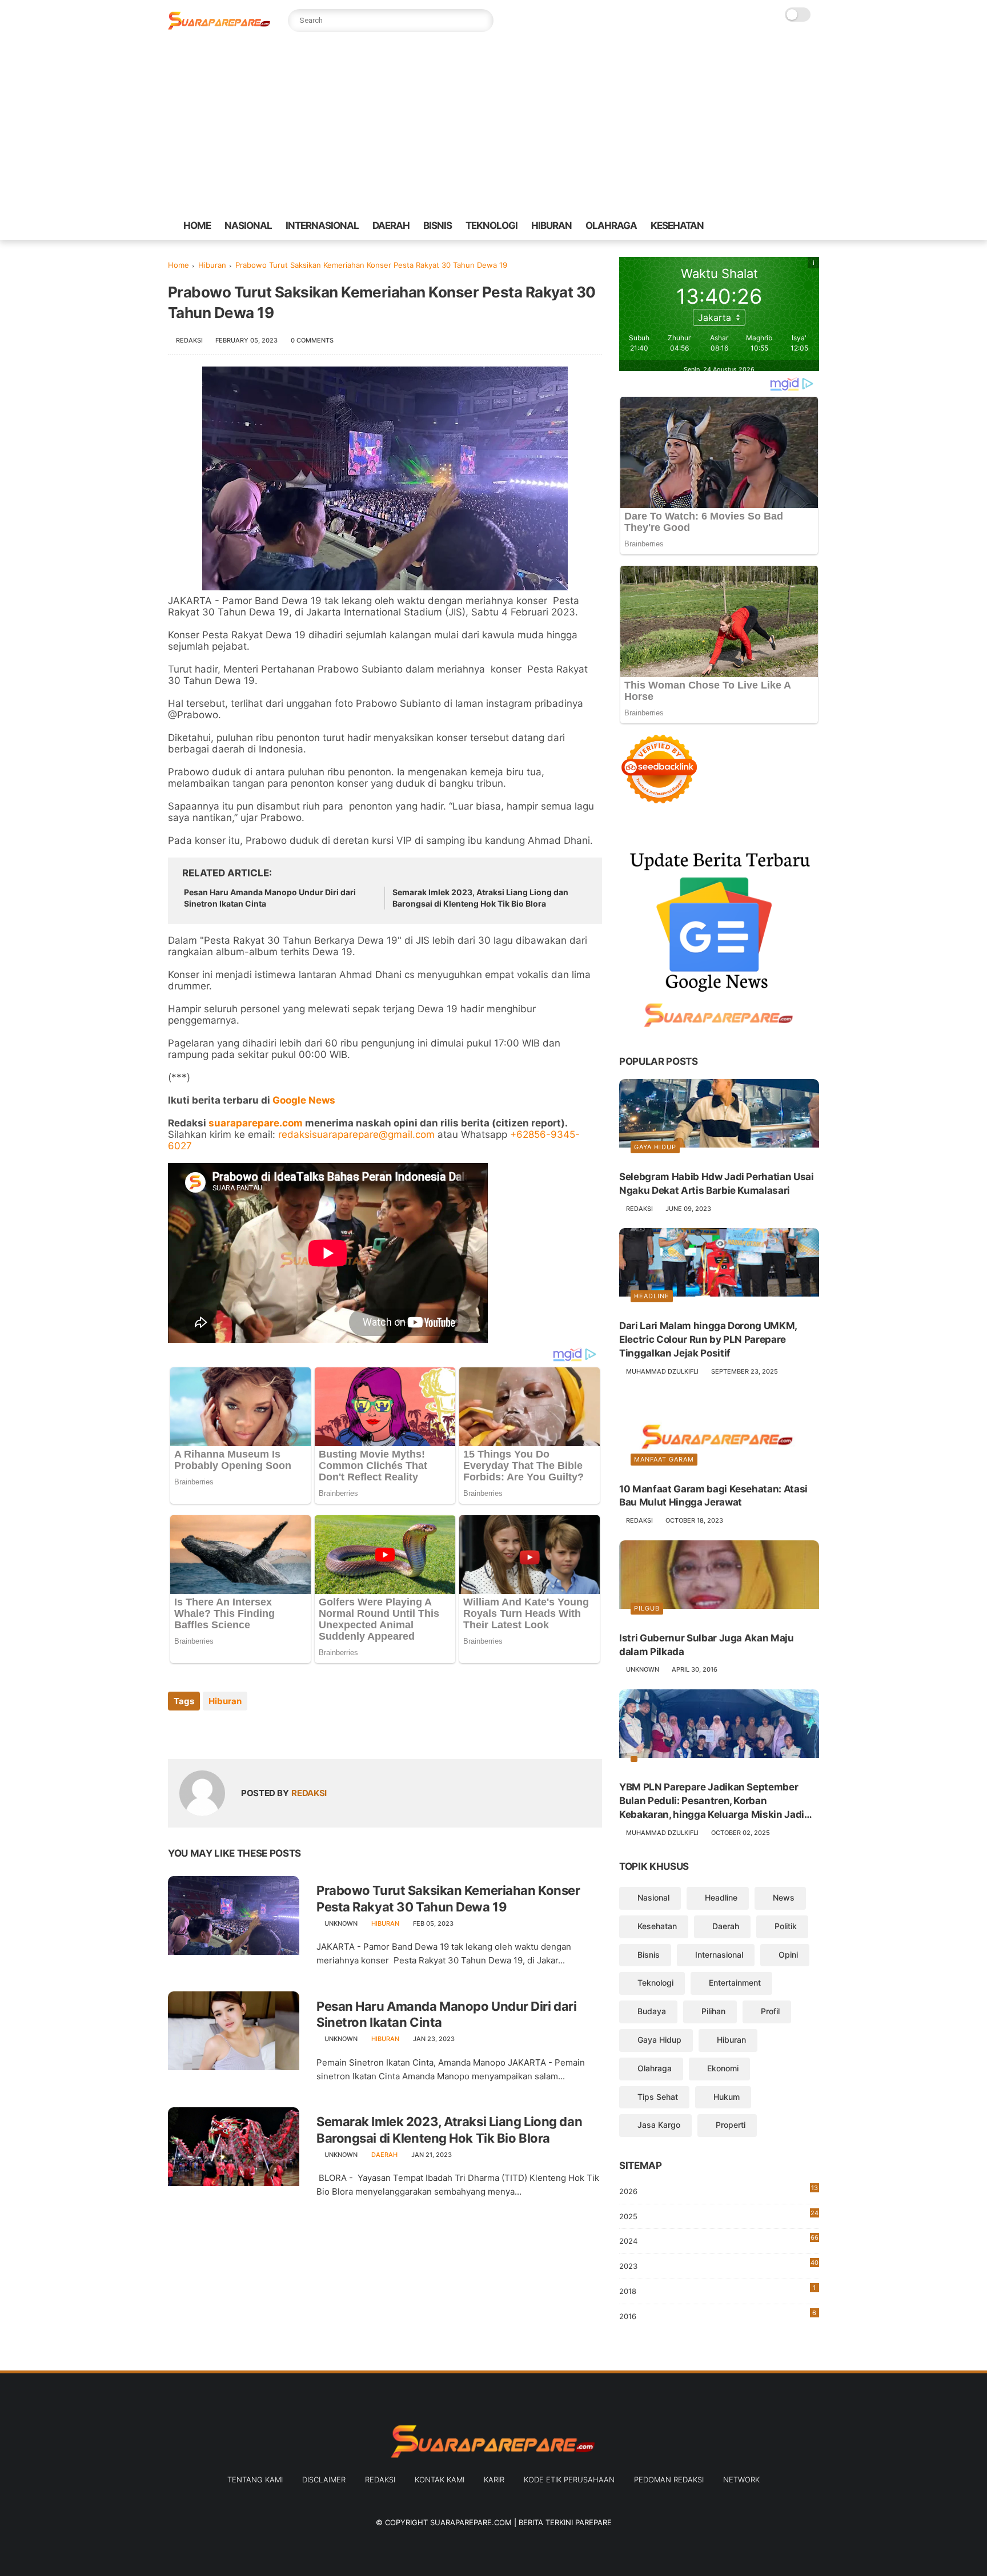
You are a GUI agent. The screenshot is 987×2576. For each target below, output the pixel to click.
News (784, 1897)
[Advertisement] (493, 126)
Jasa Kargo (659, 2125)
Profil (770, 2011)
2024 (719, 2239)
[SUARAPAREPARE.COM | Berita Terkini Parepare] (219, 27)
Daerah (384, 2155)
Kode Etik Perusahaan (569, 2480)
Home (178, 265)
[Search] (482, 21)
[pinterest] (783, 226)
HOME (197, 226)
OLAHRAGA (611, 226)
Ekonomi (723, 2068)
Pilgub (647, 1608)
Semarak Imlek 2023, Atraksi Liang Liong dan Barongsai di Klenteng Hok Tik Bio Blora (480, 898)
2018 (717, 2290)
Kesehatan (657, 1926)
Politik (786, 1926)
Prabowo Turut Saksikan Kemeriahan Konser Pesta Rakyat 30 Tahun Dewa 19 (448, 1899)
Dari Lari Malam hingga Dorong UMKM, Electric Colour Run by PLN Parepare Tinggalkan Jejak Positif (708, 1339)
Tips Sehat (658, 2097)
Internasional (719, 1955)
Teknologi (655, 1983)
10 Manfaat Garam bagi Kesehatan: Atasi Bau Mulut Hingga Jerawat (713, 1496)
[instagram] (801, 226)
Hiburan (212, 265)
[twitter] (747, 226)
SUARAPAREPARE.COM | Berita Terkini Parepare (521, 2522)
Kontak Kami (440, 2480)
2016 (718, 2315)
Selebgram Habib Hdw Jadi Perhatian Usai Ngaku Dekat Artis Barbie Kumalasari (717, 1184)
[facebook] (728, 226)
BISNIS (438, 226)
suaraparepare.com (256, 1123)
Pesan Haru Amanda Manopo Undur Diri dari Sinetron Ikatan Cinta (270, 898)
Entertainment (735, 1983)
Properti (731, 2125)
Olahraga (655, 2068)
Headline (652, 1296)
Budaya (652, 2011)
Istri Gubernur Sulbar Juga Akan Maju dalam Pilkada (707, 1645)
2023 (719, 2267)
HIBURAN (551, 226)
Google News (304, 1100)
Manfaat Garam (664, 1459)
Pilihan (713, 2011)
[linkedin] (269, 1732)
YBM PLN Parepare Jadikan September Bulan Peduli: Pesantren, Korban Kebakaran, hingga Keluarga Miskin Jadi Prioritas (712, 1801)
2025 (719, 2215)
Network (741, 2480)
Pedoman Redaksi (669, 2480)
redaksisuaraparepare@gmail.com (356, 1134)
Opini (788, 1955)
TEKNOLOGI (492, 226)
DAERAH (391, 226)
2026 (719, 2190)
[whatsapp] (765, 226)
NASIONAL (248, 226)
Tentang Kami (255, 2480)
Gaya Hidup (655, 1147)
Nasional (653, 1897)
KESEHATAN (677, 226)
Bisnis (649, 1955)
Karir (494, 2480)
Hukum (727, 2097)
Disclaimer (324, 2480)
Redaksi (380, 2480)
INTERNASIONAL (322, 226)
